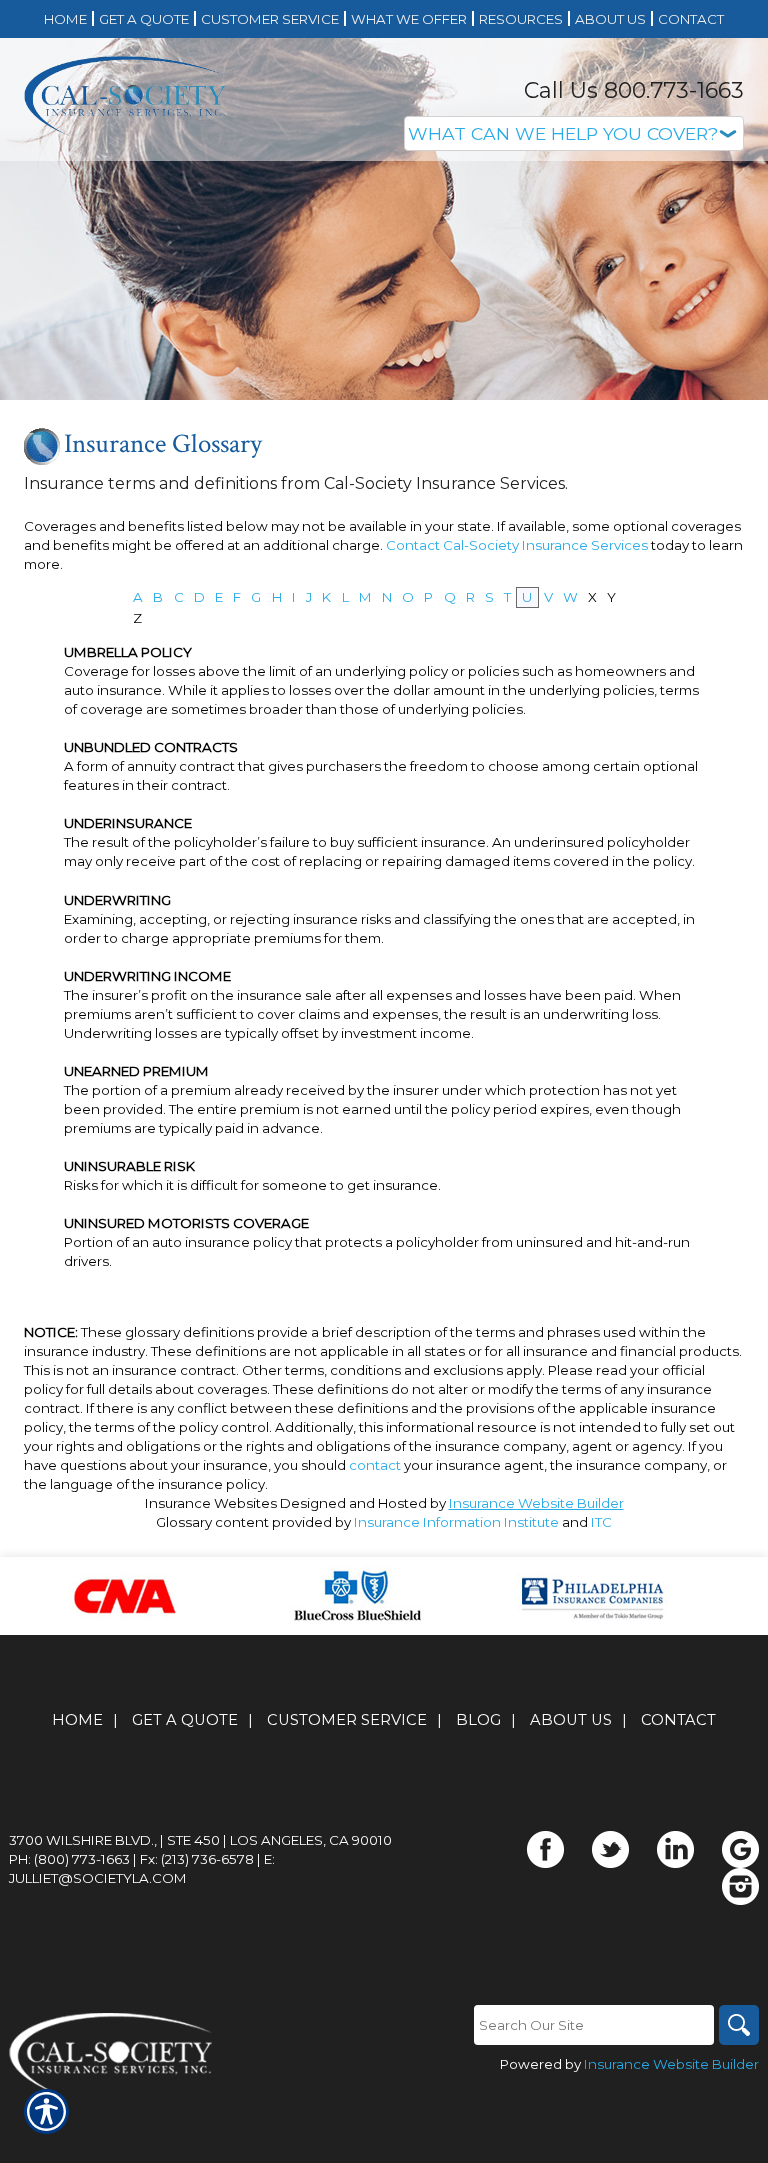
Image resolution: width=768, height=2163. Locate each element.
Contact (678, 1720)
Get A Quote (185, 1720)
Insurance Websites (211, 1503)
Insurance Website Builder (536, 1503)
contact (375, 1465)
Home (77, 1720)
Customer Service (347, 1720)
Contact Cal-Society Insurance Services (517, 545)
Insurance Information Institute (456, 1522)
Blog (478, 1720)
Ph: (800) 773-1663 (69, 1859)
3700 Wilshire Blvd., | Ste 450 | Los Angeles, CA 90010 (200, 1840)
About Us (571, 1720)
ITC (601, 1522)
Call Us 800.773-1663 (634, 90)
